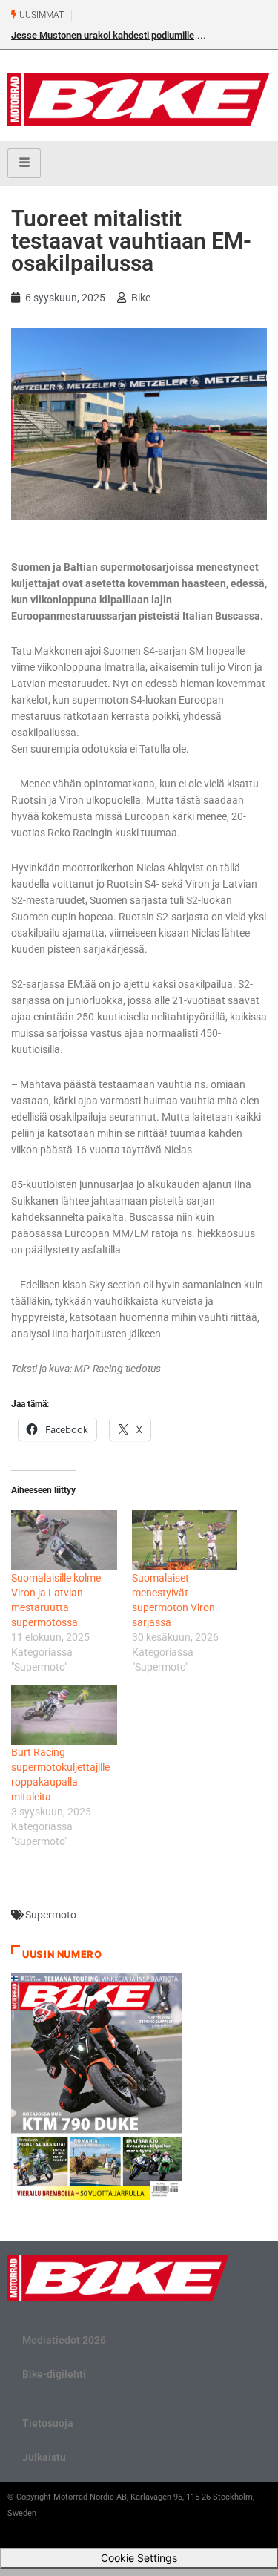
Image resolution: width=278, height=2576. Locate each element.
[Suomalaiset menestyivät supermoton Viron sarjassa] (185, 1540)
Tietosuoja (48, 2423)
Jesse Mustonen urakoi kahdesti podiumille (103, 35)
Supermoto (51, 1915)
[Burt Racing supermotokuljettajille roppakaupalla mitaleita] (64, 1715)
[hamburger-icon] (24, 163)
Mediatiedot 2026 (64, 2340)
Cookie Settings (139, 2558)
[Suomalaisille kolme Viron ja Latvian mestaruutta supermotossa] (64, 1540)
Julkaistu (44, 2457)
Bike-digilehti (54, 2374)
